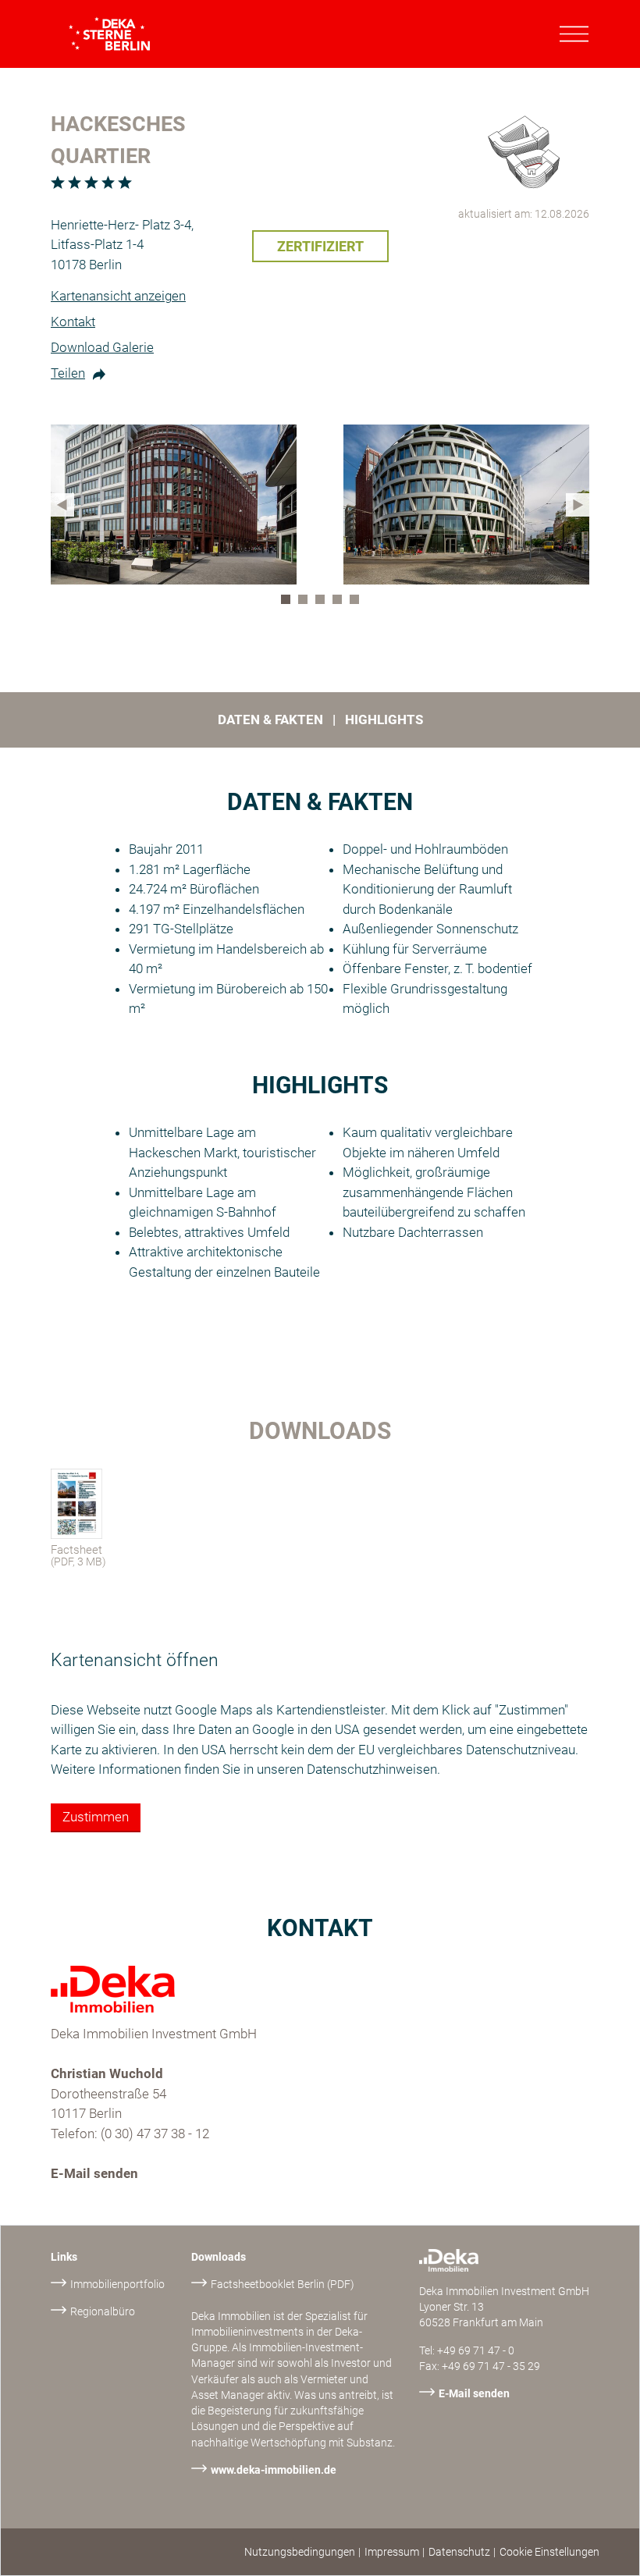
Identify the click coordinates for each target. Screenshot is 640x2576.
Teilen (68, 373)
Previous (62, 505)
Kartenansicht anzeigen (118, 296)
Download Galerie (102, 347)
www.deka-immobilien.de (274, 2470)
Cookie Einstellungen (549, 2552)
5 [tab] (357, 602)
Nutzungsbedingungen (300, 2552)
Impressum (392, 2552)
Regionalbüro (103, 2311)
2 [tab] (306, 602)
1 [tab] (289, 602)
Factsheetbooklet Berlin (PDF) (283, 2284)
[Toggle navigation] (574, 34)
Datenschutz (459, 2552)
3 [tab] (323, 602)
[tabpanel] (174, 505)
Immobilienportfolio (117, 2284)
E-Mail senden (94, 2173)
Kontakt (73, 322)
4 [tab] (340, 602)
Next (578, 505)
